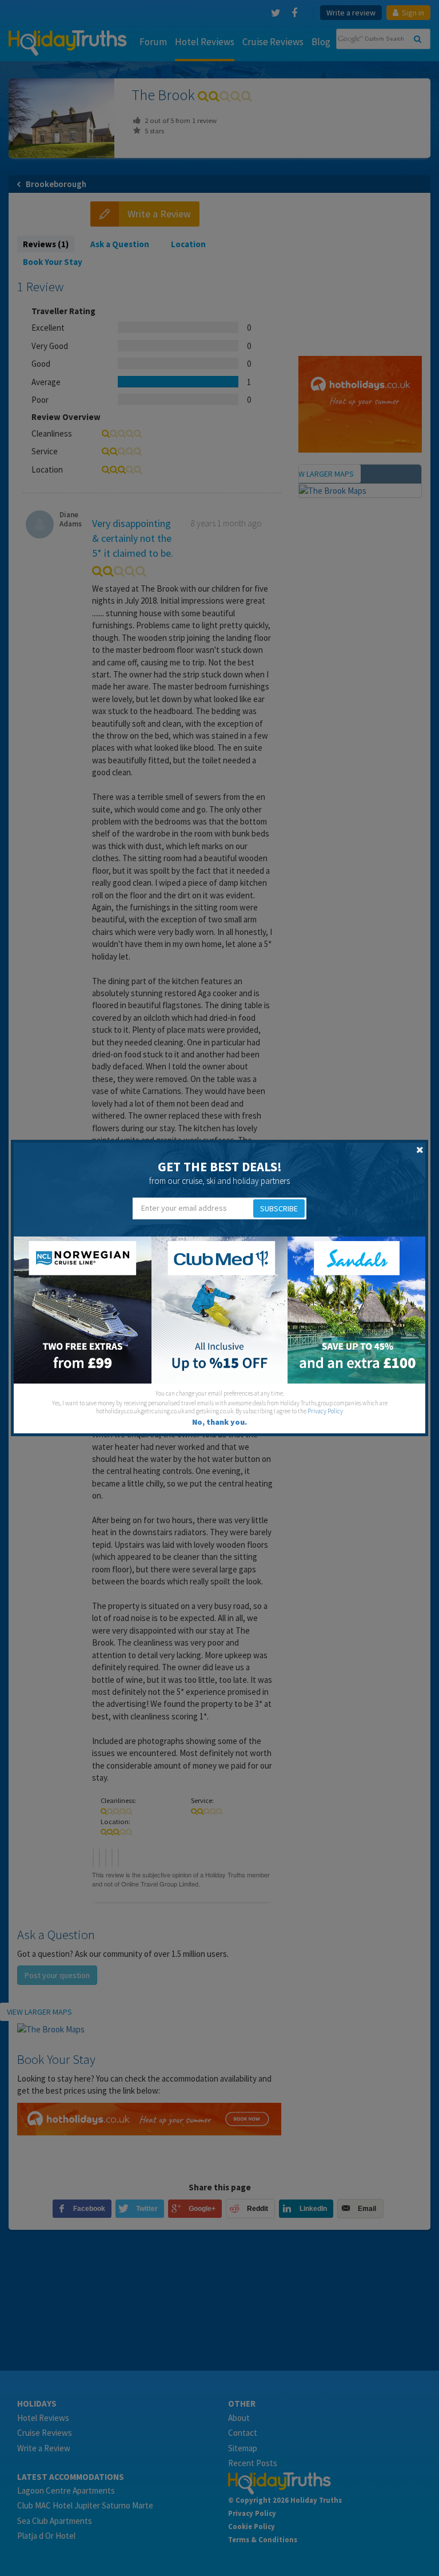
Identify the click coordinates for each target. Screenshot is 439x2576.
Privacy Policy (325, 1411)
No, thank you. (219, 1422)
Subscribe (279, 1208)
